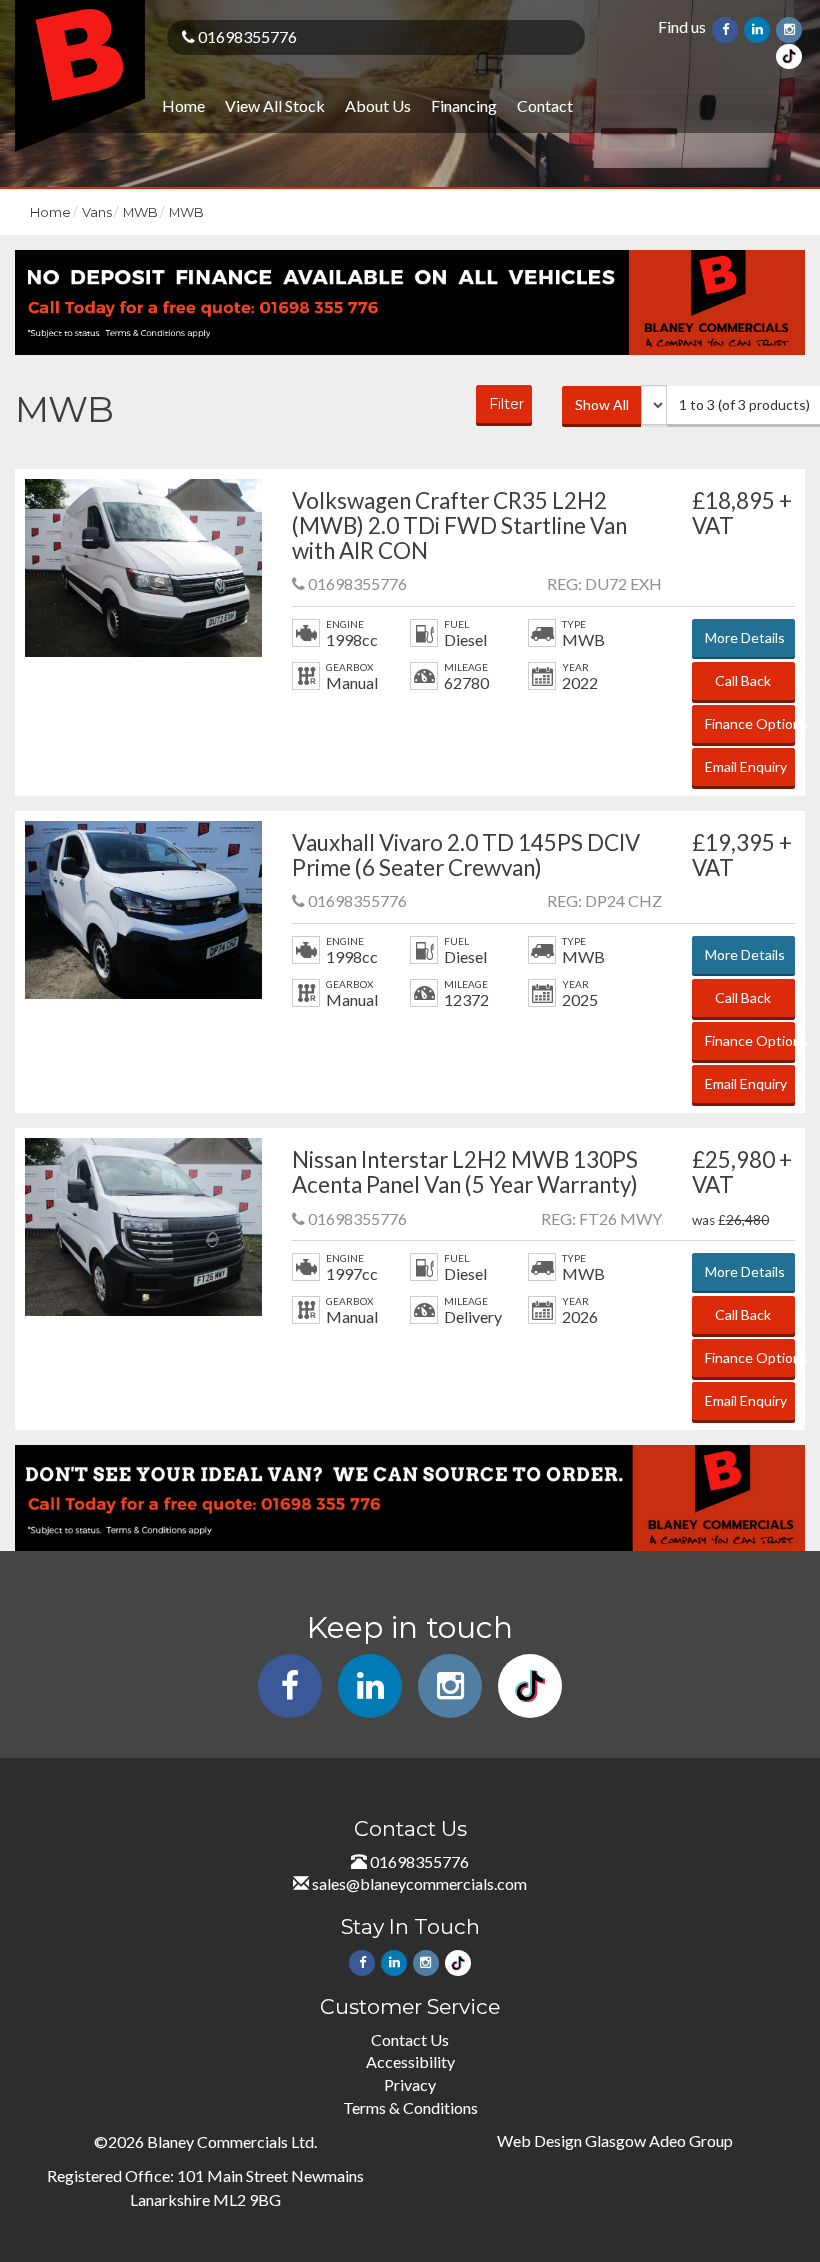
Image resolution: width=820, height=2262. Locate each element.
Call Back (743, 680)
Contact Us (410, 2039)
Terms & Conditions (410, 2107)
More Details (745, 637)
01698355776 (246, 36)
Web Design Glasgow (571, 2140)
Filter (506, 404)
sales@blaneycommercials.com (419, 1883)
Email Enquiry (746, 766)
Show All (602, 404)
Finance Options (750, 723)
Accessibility (410, 2061)
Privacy (410, 2084)
